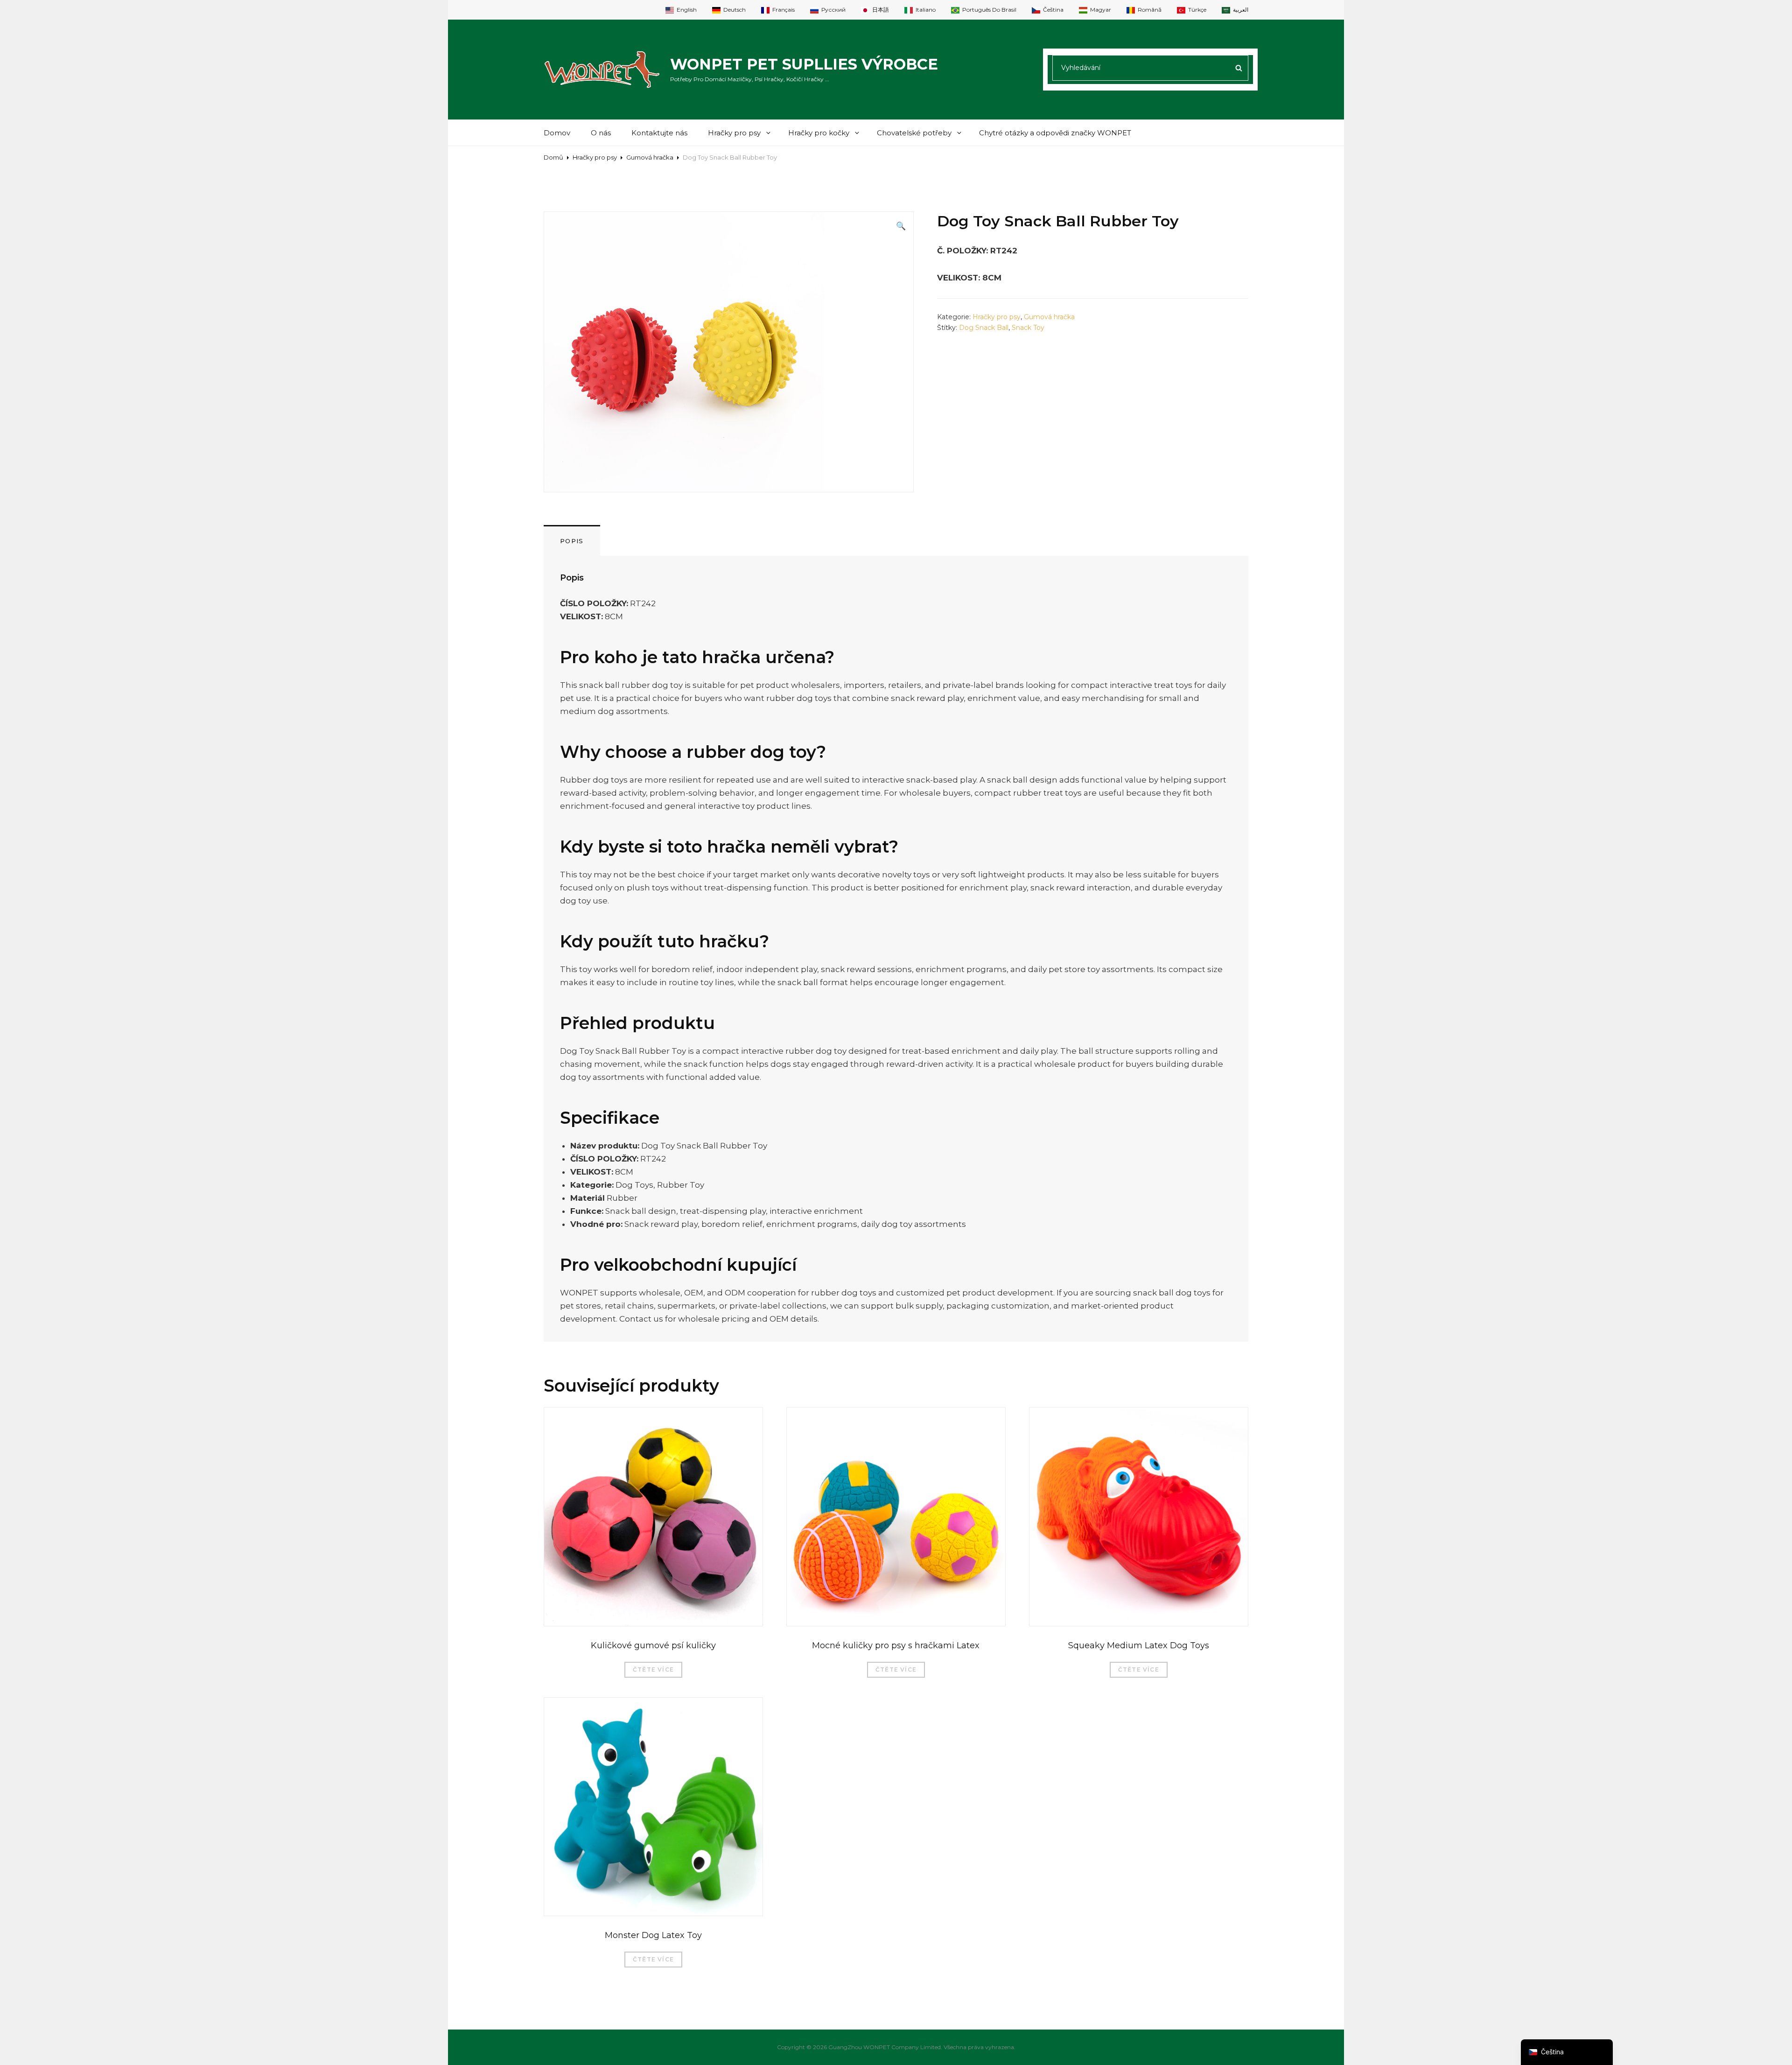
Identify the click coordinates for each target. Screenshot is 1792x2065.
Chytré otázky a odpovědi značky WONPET (1055, 133)
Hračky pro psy (734, 133)
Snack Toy (1028, 328)
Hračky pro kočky (819, 133)
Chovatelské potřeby (914, 133)
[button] (901, 226)
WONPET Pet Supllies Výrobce (804, 64)
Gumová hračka (650, 157)
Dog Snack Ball (984, 328)
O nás (601, 133)
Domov (557, 133)
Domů (553, 157)
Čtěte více (653, 1669)
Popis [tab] (572, 541)
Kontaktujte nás (659, 133)
